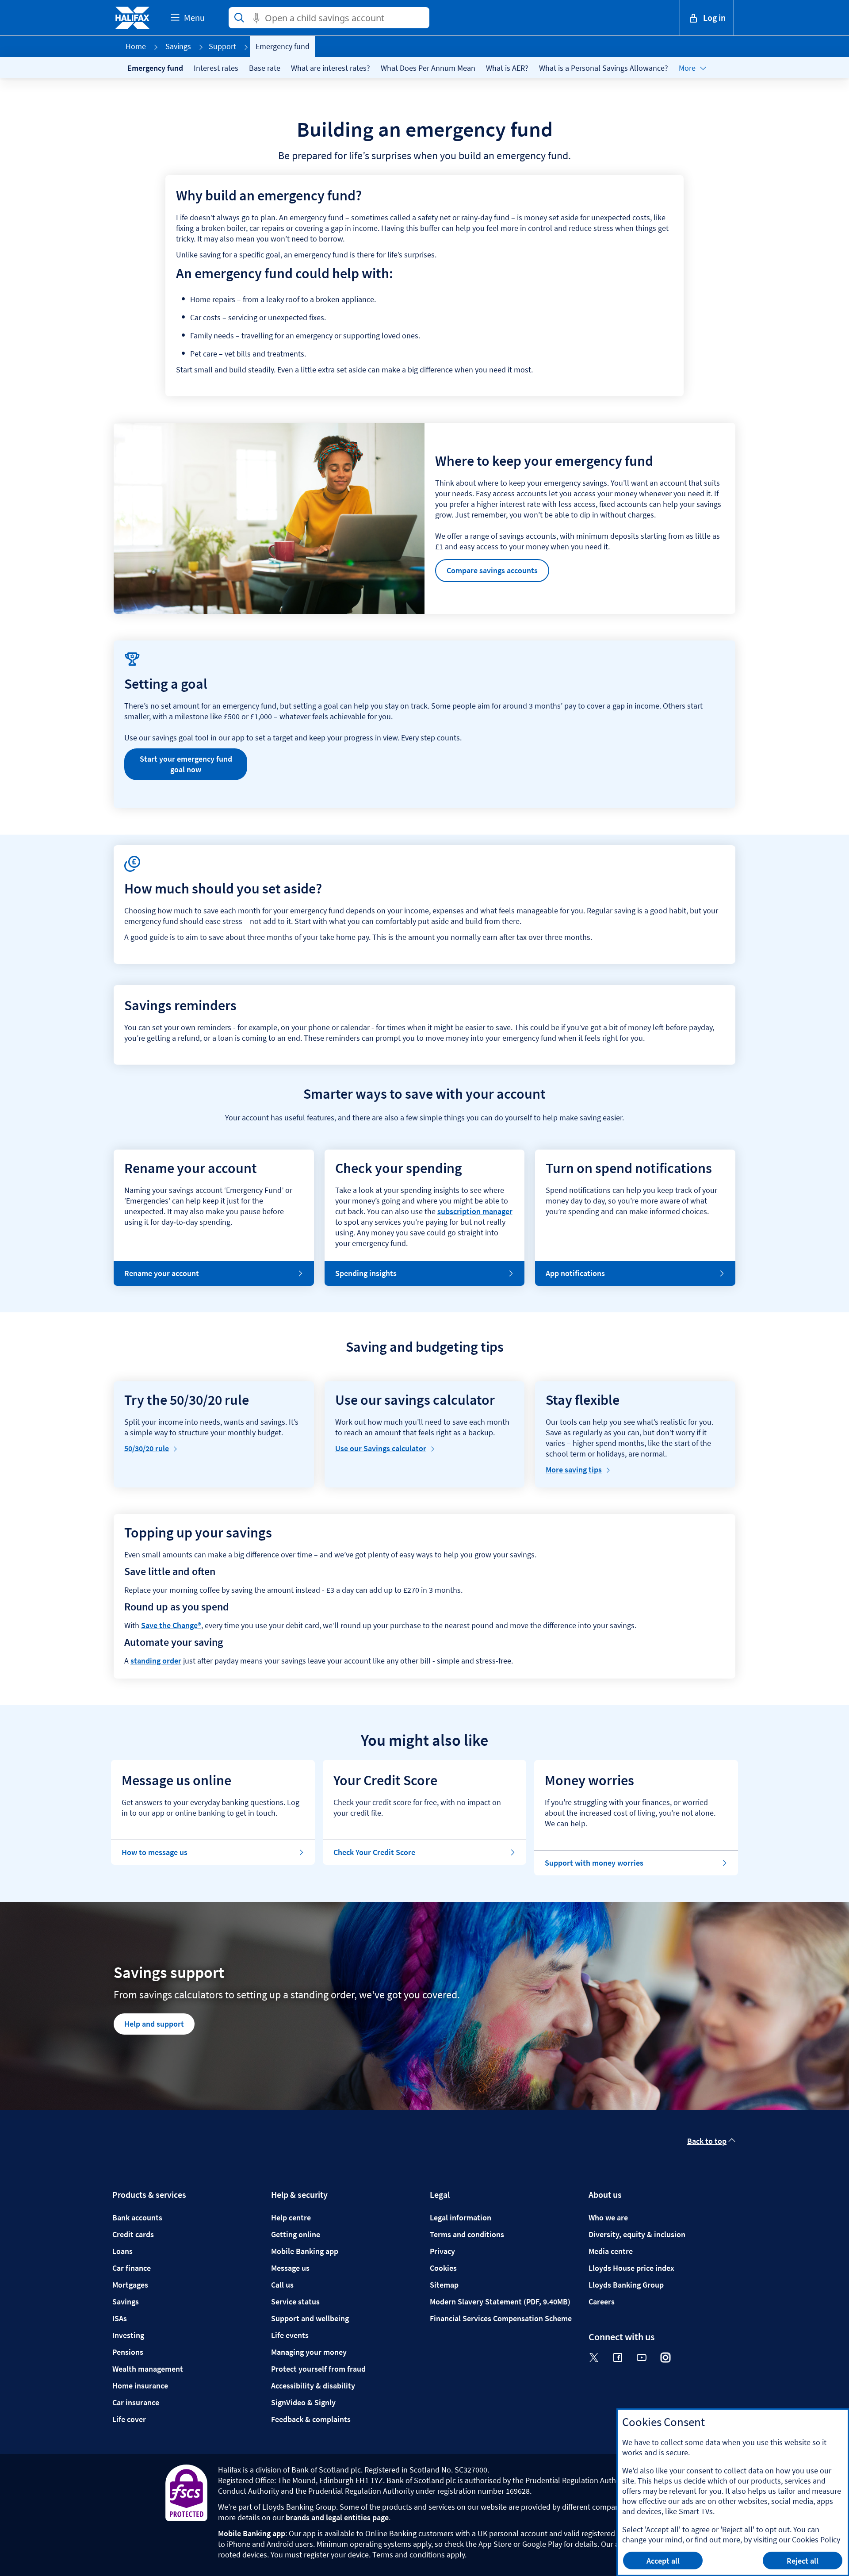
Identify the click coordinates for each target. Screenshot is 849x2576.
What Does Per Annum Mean (428, 68)
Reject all (803, 2561)
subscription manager (475, 1211)
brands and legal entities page (337, 2517)
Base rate (265, 68)
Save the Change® (171, 1625)
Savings (178, 46)
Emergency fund (155, 68)
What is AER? (507, 68)
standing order (156, 1661)
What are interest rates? (331, 68)
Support (222, 46)
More (687, 68)
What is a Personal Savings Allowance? (604, 68)
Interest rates (216, 68)
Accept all (663, 2561)
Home (136, 46)
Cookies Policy (816, 2540)
